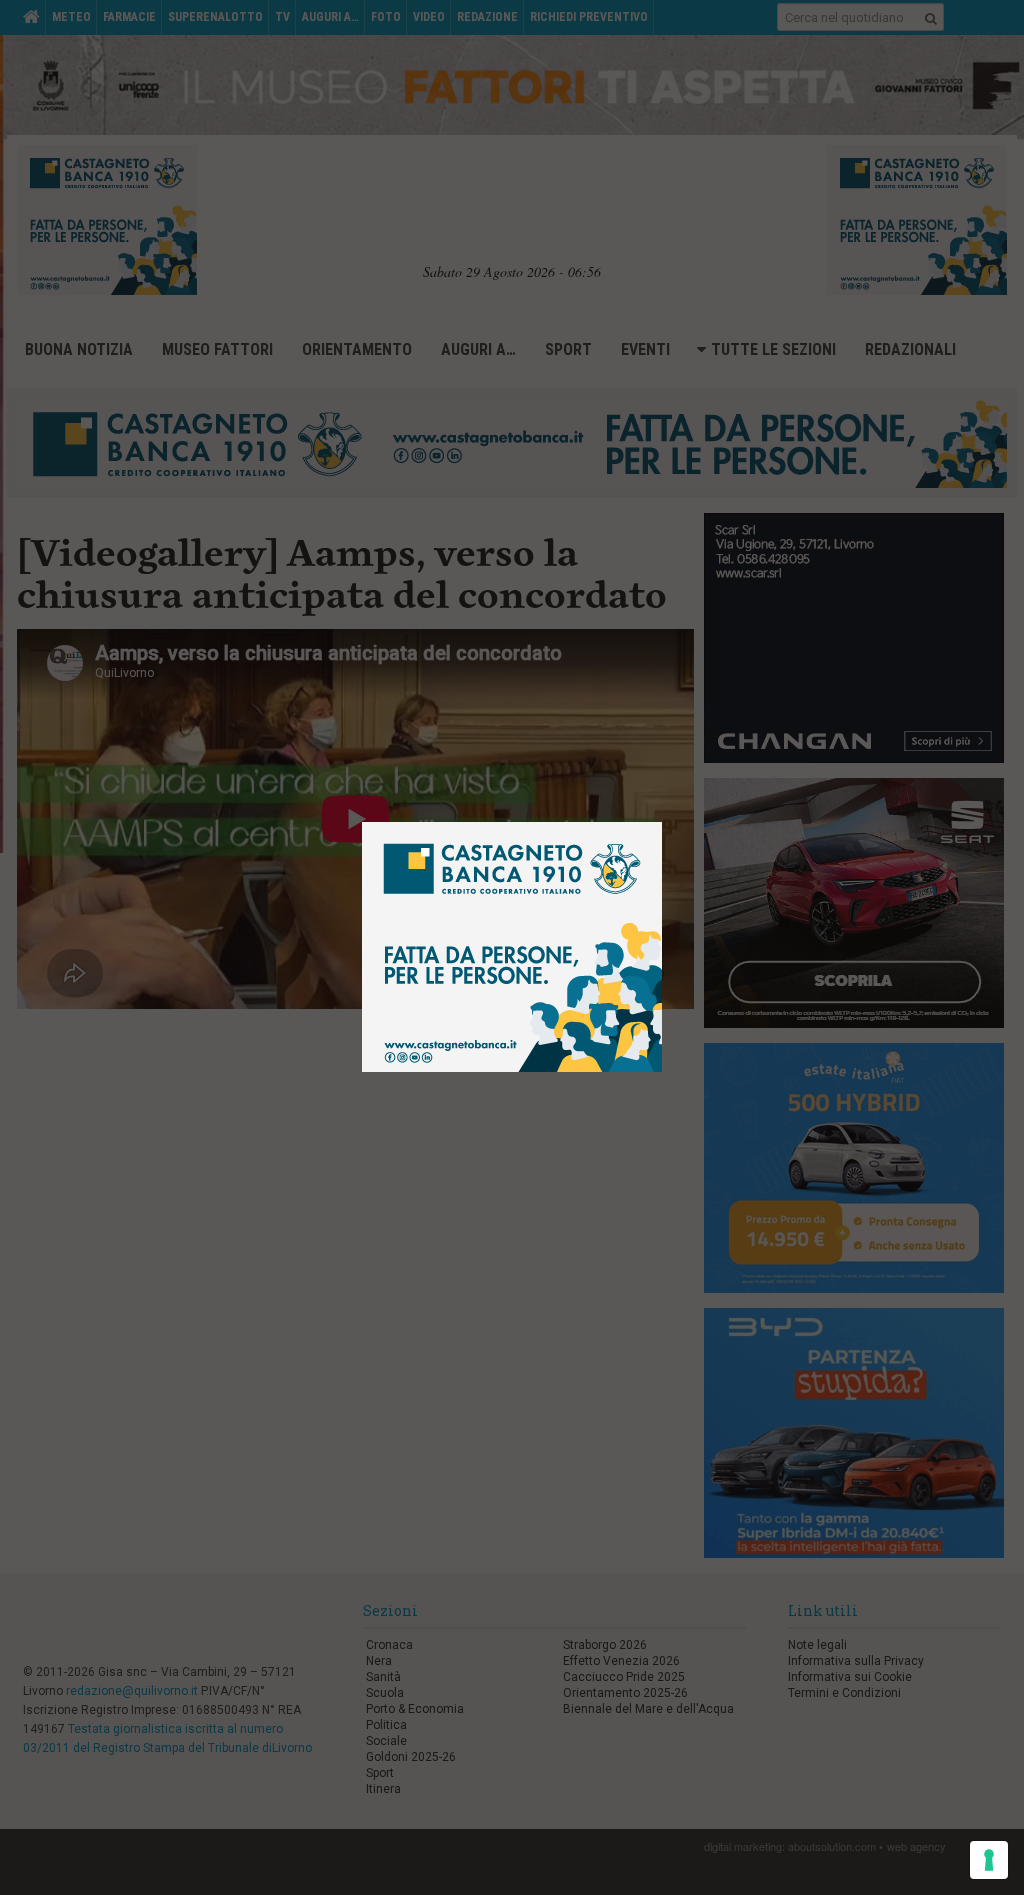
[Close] (677, 807)
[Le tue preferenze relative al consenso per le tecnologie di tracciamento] (989, 1860)
